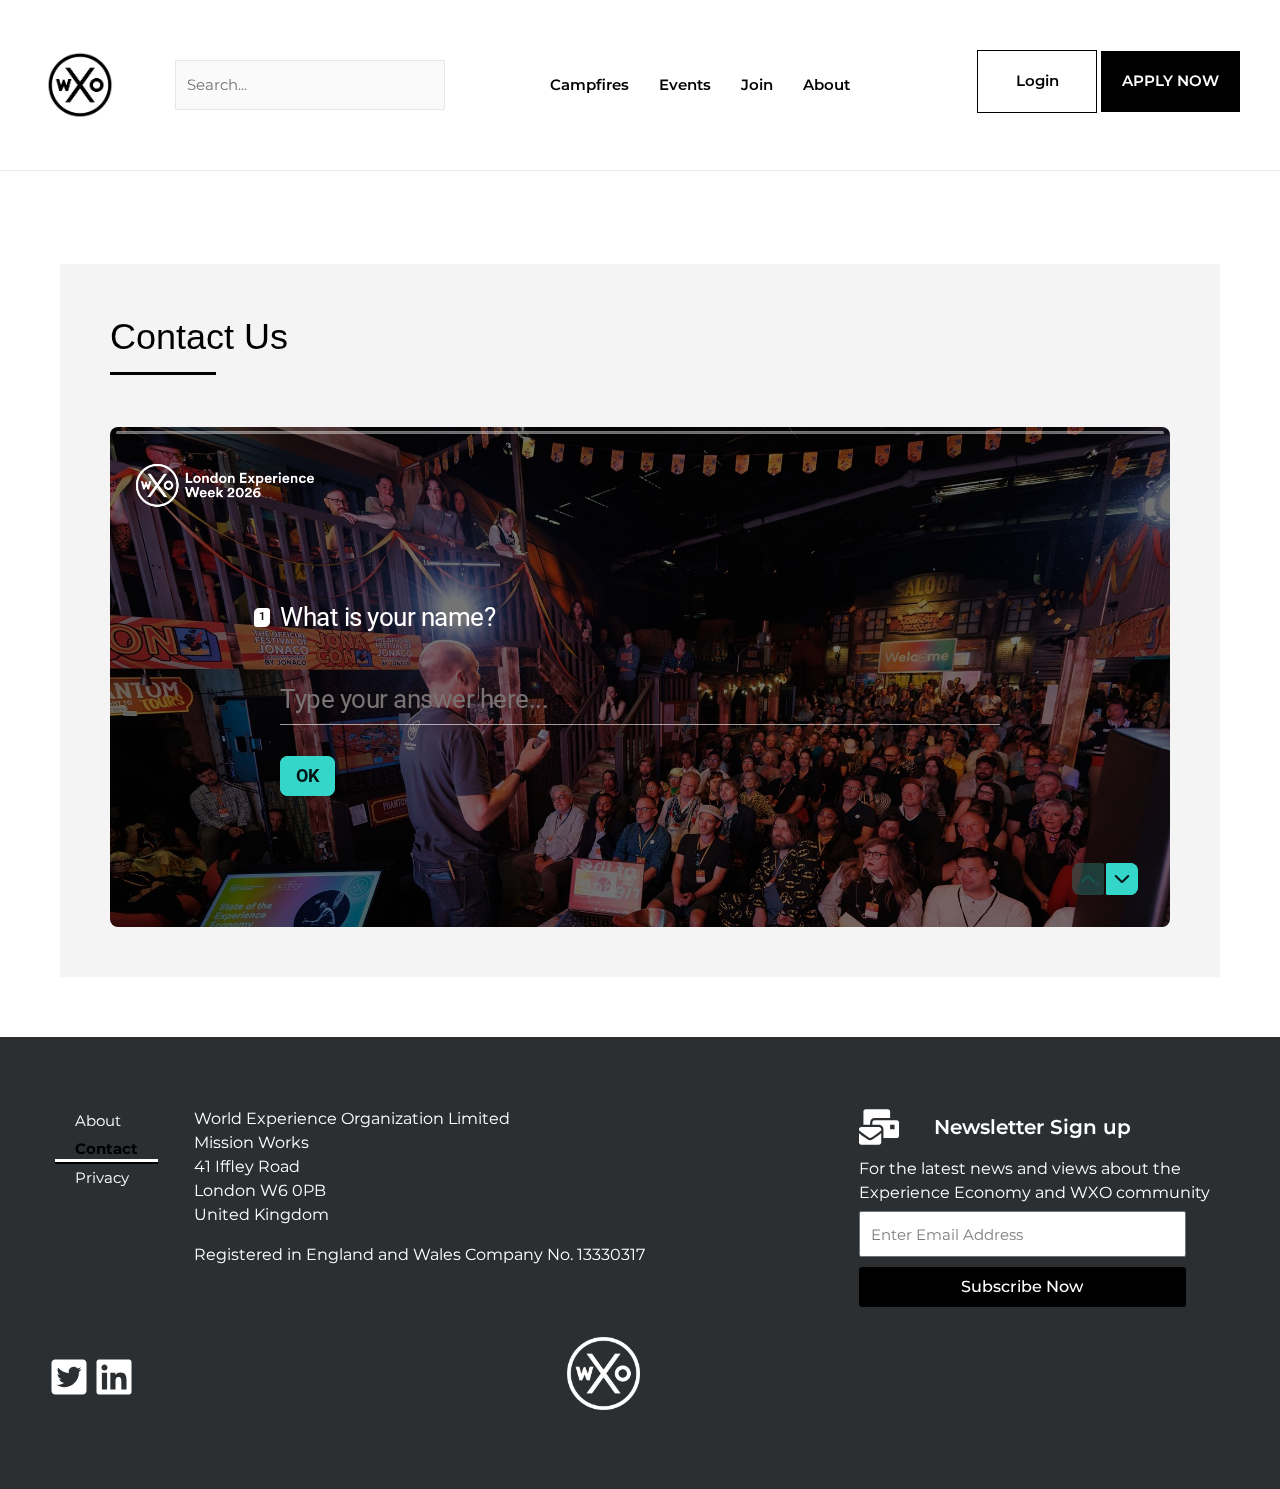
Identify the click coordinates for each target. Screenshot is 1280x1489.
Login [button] (1037, 80)
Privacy (102, 1177)
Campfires (589, 84)
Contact (106, 1148)
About (826, 84)
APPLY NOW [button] (1170, 80)
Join (757, 84)
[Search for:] (310, 84)
